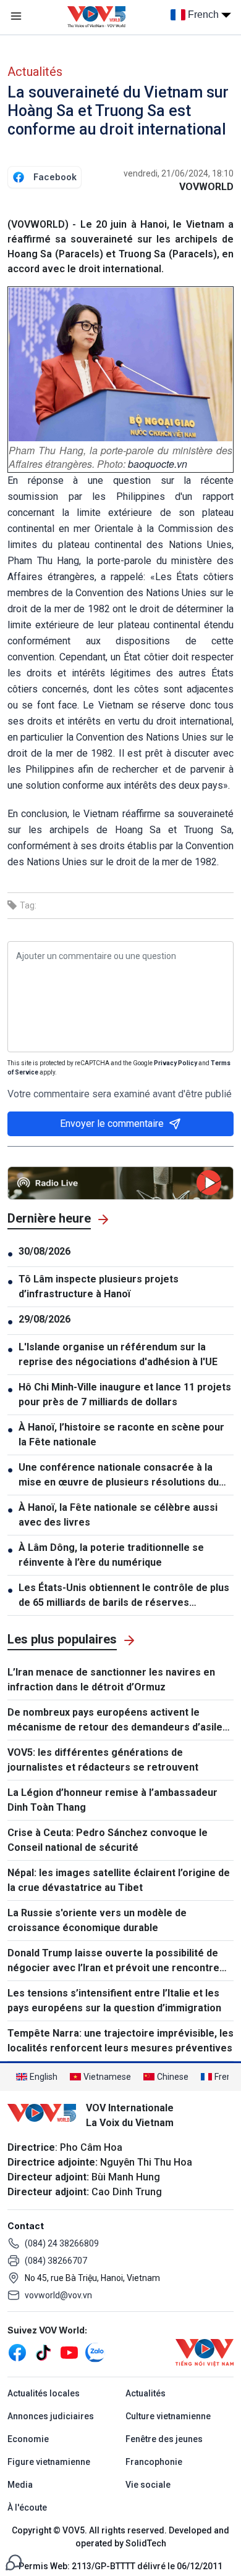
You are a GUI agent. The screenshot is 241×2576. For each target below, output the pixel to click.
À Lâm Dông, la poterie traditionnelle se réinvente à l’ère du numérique (111, 1555)
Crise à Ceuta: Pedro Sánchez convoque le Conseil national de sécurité (108, 1840)
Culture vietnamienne (168, 2416)
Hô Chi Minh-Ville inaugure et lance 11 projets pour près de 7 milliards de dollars (125, 1394)
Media (20, 2485)
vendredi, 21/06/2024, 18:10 (179, 173)
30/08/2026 (44, 1251)
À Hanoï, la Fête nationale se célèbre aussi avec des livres (118, 1515)
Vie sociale (148, 2485)
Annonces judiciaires (51, 2416)
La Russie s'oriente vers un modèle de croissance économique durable (97, 1920)
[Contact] (14, 2561)
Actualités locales (44, 2393)
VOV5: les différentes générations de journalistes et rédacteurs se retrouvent (103, 1760)
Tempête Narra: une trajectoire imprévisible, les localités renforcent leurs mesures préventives (120, 2041)
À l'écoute (27, 2507)
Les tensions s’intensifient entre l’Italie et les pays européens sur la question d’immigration (114, 2001)
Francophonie (154, 2462)
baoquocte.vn (158, 464)
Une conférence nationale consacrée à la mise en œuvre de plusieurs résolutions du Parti (119, 1476)
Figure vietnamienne (49, 2462)
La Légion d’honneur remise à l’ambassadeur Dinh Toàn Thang (112, 1800)
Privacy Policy (175, 1063)
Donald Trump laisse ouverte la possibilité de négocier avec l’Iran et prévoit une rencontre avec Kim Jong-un (113, 1961)
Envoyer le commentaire (112, 1124)
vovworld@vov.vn (58, 2295)
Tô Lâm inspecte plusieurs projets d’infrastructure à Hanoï (99, 1286)
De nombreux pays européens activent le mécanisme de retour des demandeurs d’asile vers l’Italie (115, 1721)
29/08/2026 (44, 1319)
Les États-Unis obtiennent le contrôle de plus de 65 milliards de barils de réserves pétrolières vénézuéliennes (124, 1596)
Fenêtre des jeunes (164, 2439)
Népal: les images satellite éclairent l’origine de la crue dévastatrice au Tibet (119, 1880)
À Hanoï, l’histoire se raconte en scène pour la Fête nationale (121, 1435)
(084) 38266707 (56, 2261)
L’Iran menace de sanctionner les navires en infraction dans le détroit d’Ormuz (111, 1680)
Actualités (35, 72)
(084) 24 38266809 (62, 2243)
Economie (28, 2439)
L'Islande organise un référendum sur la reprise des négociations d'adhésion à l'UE (118, 1354)
